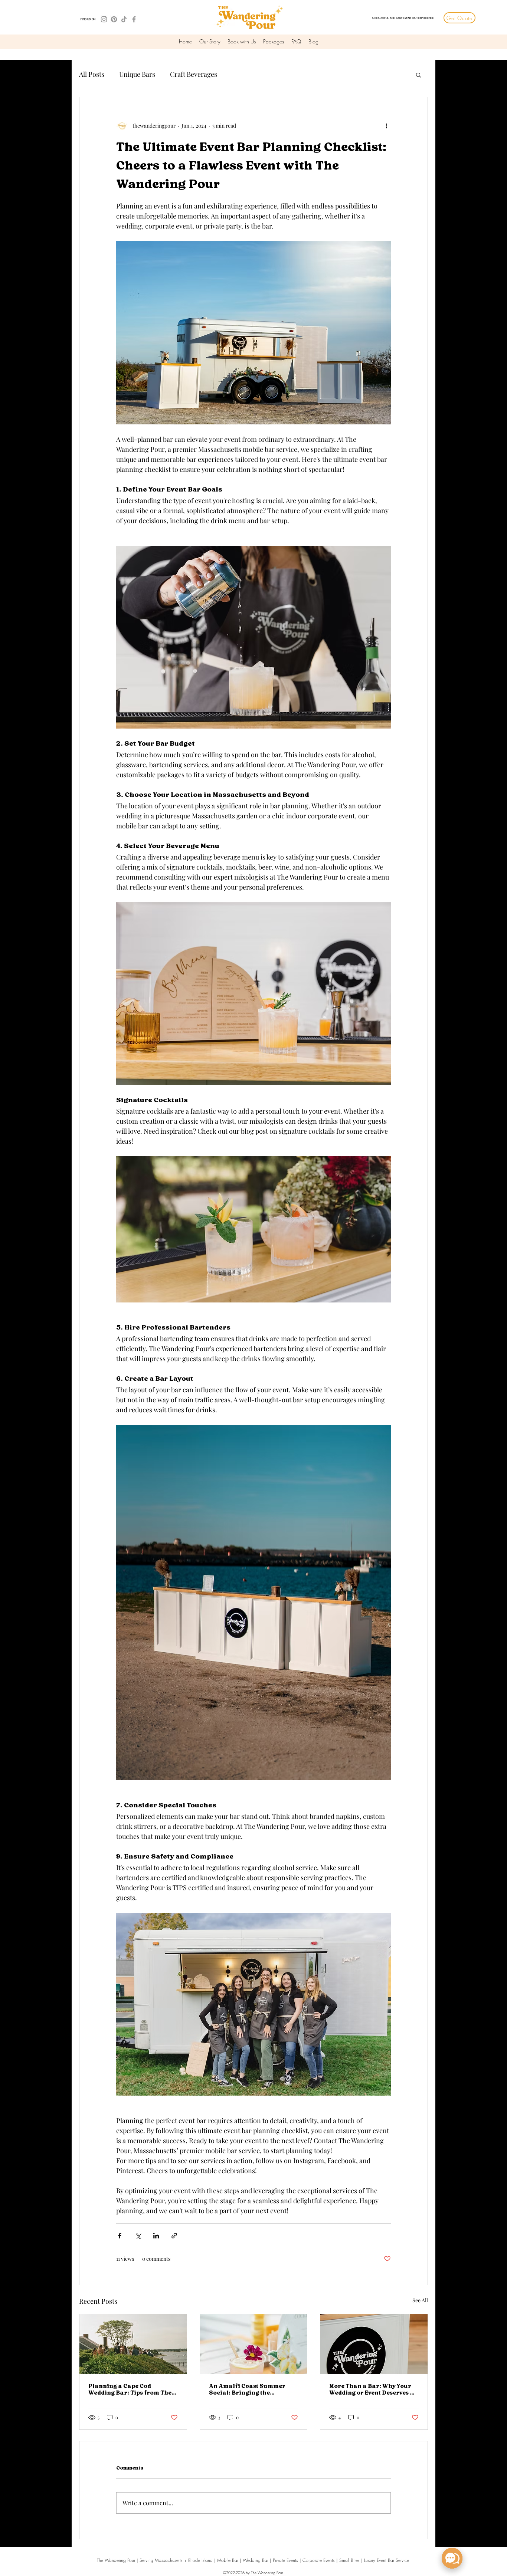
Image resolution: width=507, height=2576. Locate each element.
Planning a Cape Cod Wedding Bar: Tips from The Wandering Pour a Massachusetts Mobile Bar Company (130, 2390)
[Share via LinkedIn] (156, 2236)
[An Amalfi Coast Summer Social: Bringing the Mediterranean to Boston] (254, 2344)
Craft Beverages (194, 74)
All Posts (92, 74)
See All (420, 2300)
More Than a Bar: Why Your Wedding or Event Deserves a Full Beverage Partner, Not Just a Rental (372, 2390)
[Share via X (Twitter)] (138, 2236)
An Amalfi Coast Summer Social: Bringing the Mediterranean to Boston (247, 2390)
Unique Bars (137, 74)
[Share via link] (174, 2236)
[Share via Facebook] (120, 2236)
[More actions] (386, 125)
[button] (418, 75)
